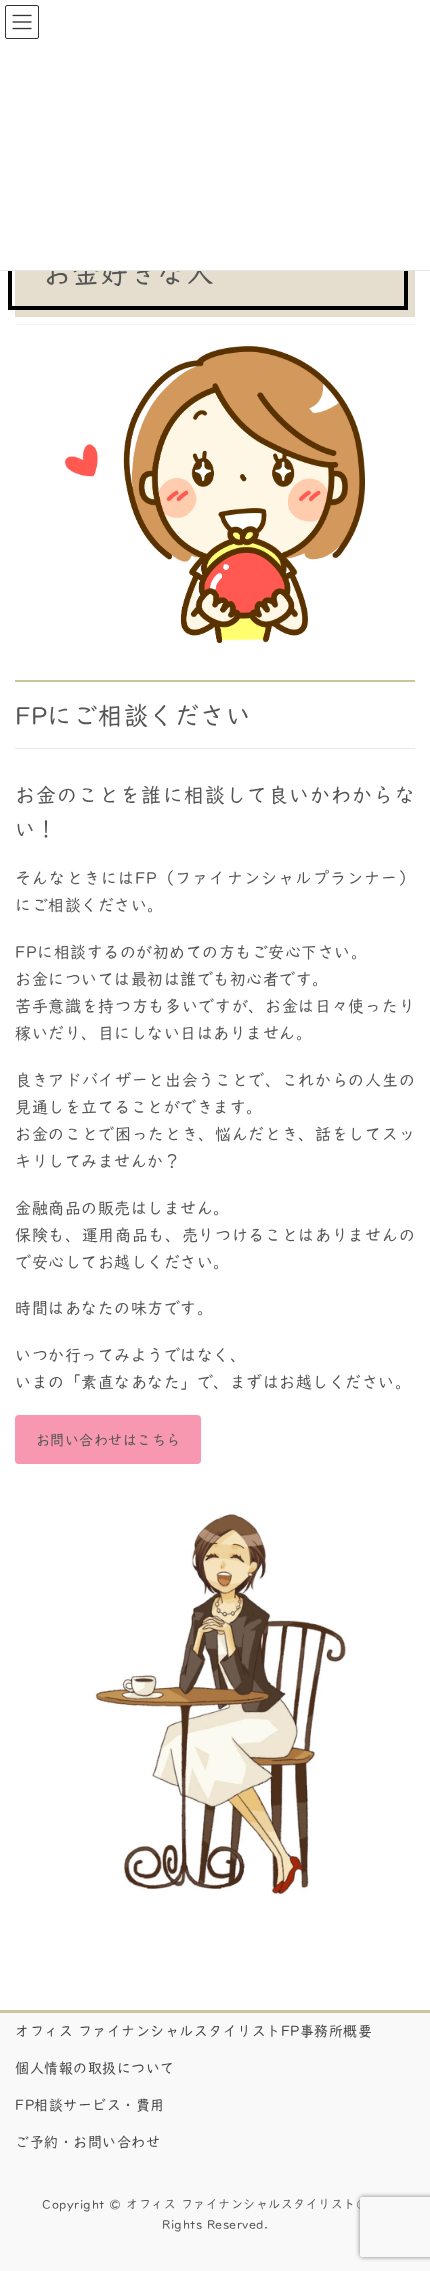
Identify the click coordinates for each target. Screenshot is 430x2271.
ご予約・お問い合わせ (87, 2142)
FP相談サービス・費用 (90, 2105)
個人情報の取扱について (95, 2068)
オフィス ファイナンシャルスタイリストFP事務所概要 (193, 2031)
